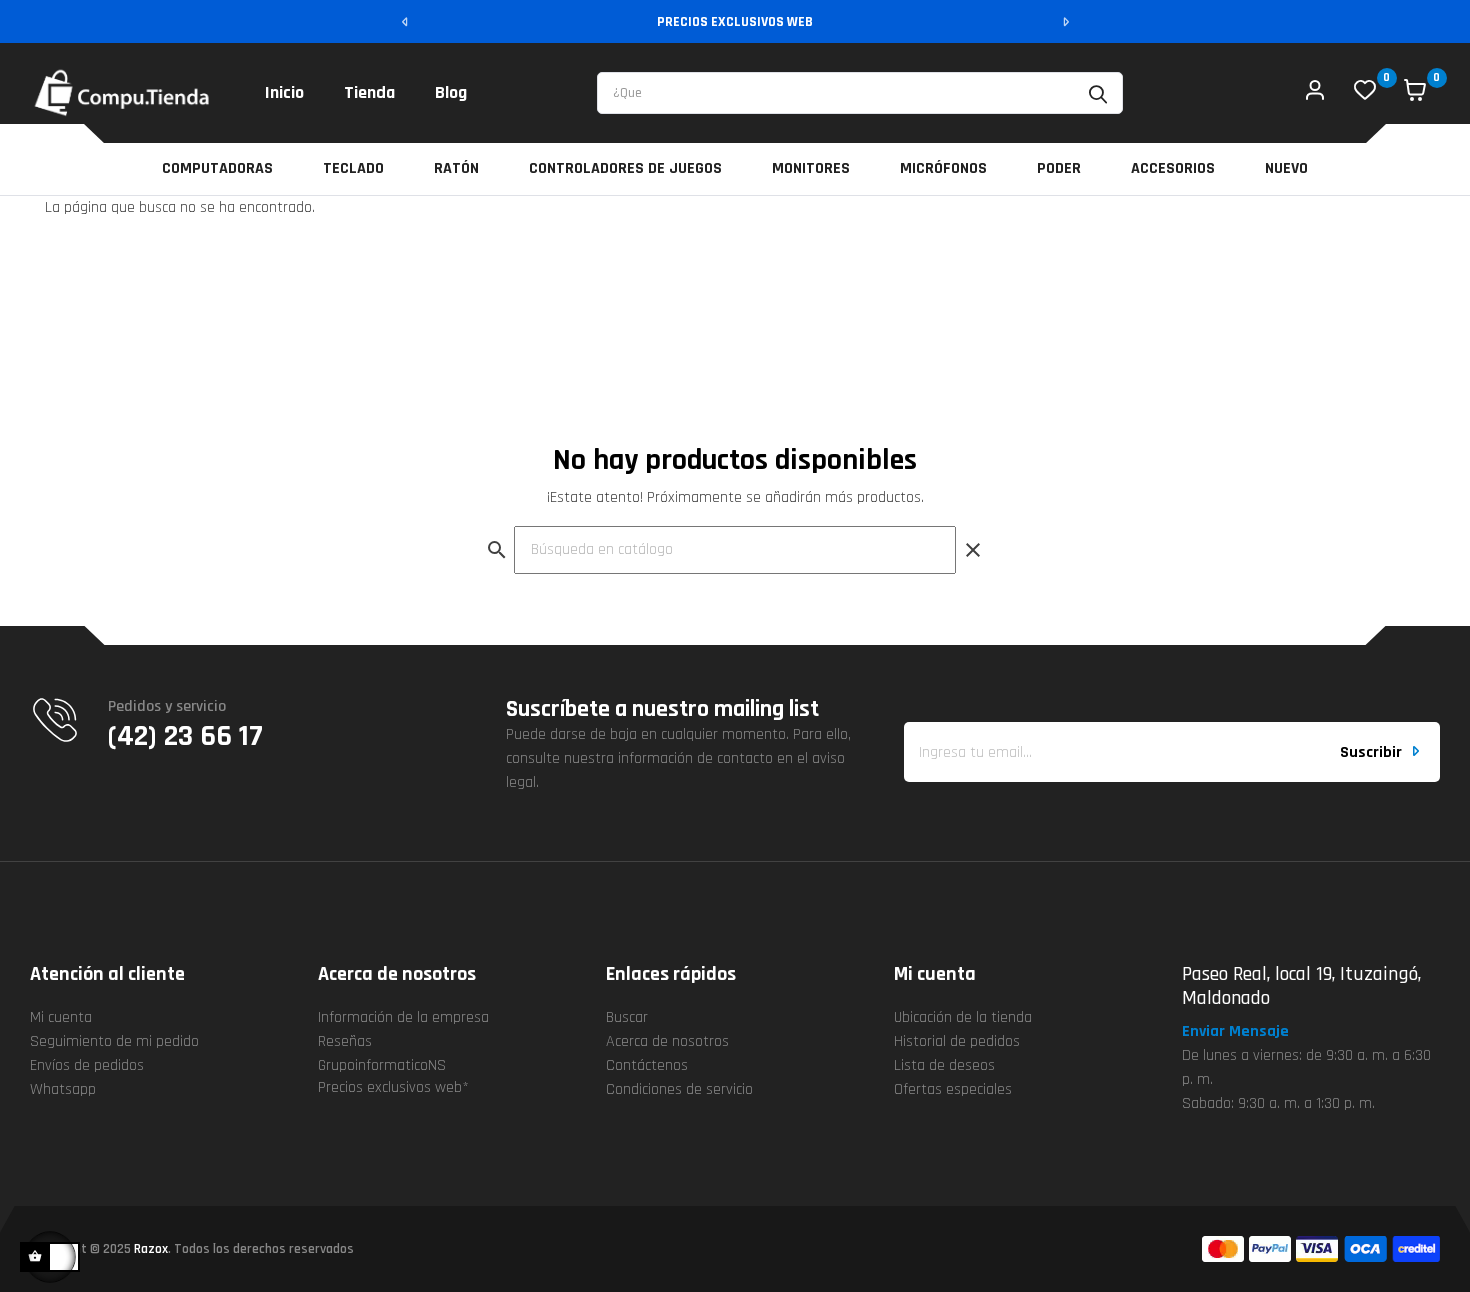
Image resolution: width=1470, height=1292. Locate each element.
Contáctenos (647, 1065)
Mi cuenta (61, 1017)
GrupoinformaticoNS (382, 1065)
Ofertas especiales (953, 1089)
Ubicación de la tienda (963, 1017)
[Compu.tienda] (122, 93)
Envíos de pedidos (87, 1065)
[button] (1244, 1032)
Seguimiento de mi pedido (114, 1041)
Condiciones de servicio (679, 1089)
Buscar (627, 1017)
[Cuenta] (1315, 93)
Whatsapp (63, 1089)
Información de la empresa (403, 1017)
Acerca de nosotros (667, 1041)
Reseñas (345, 1041)
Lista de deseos (944, 1065)
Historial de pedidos (957, 1041)
